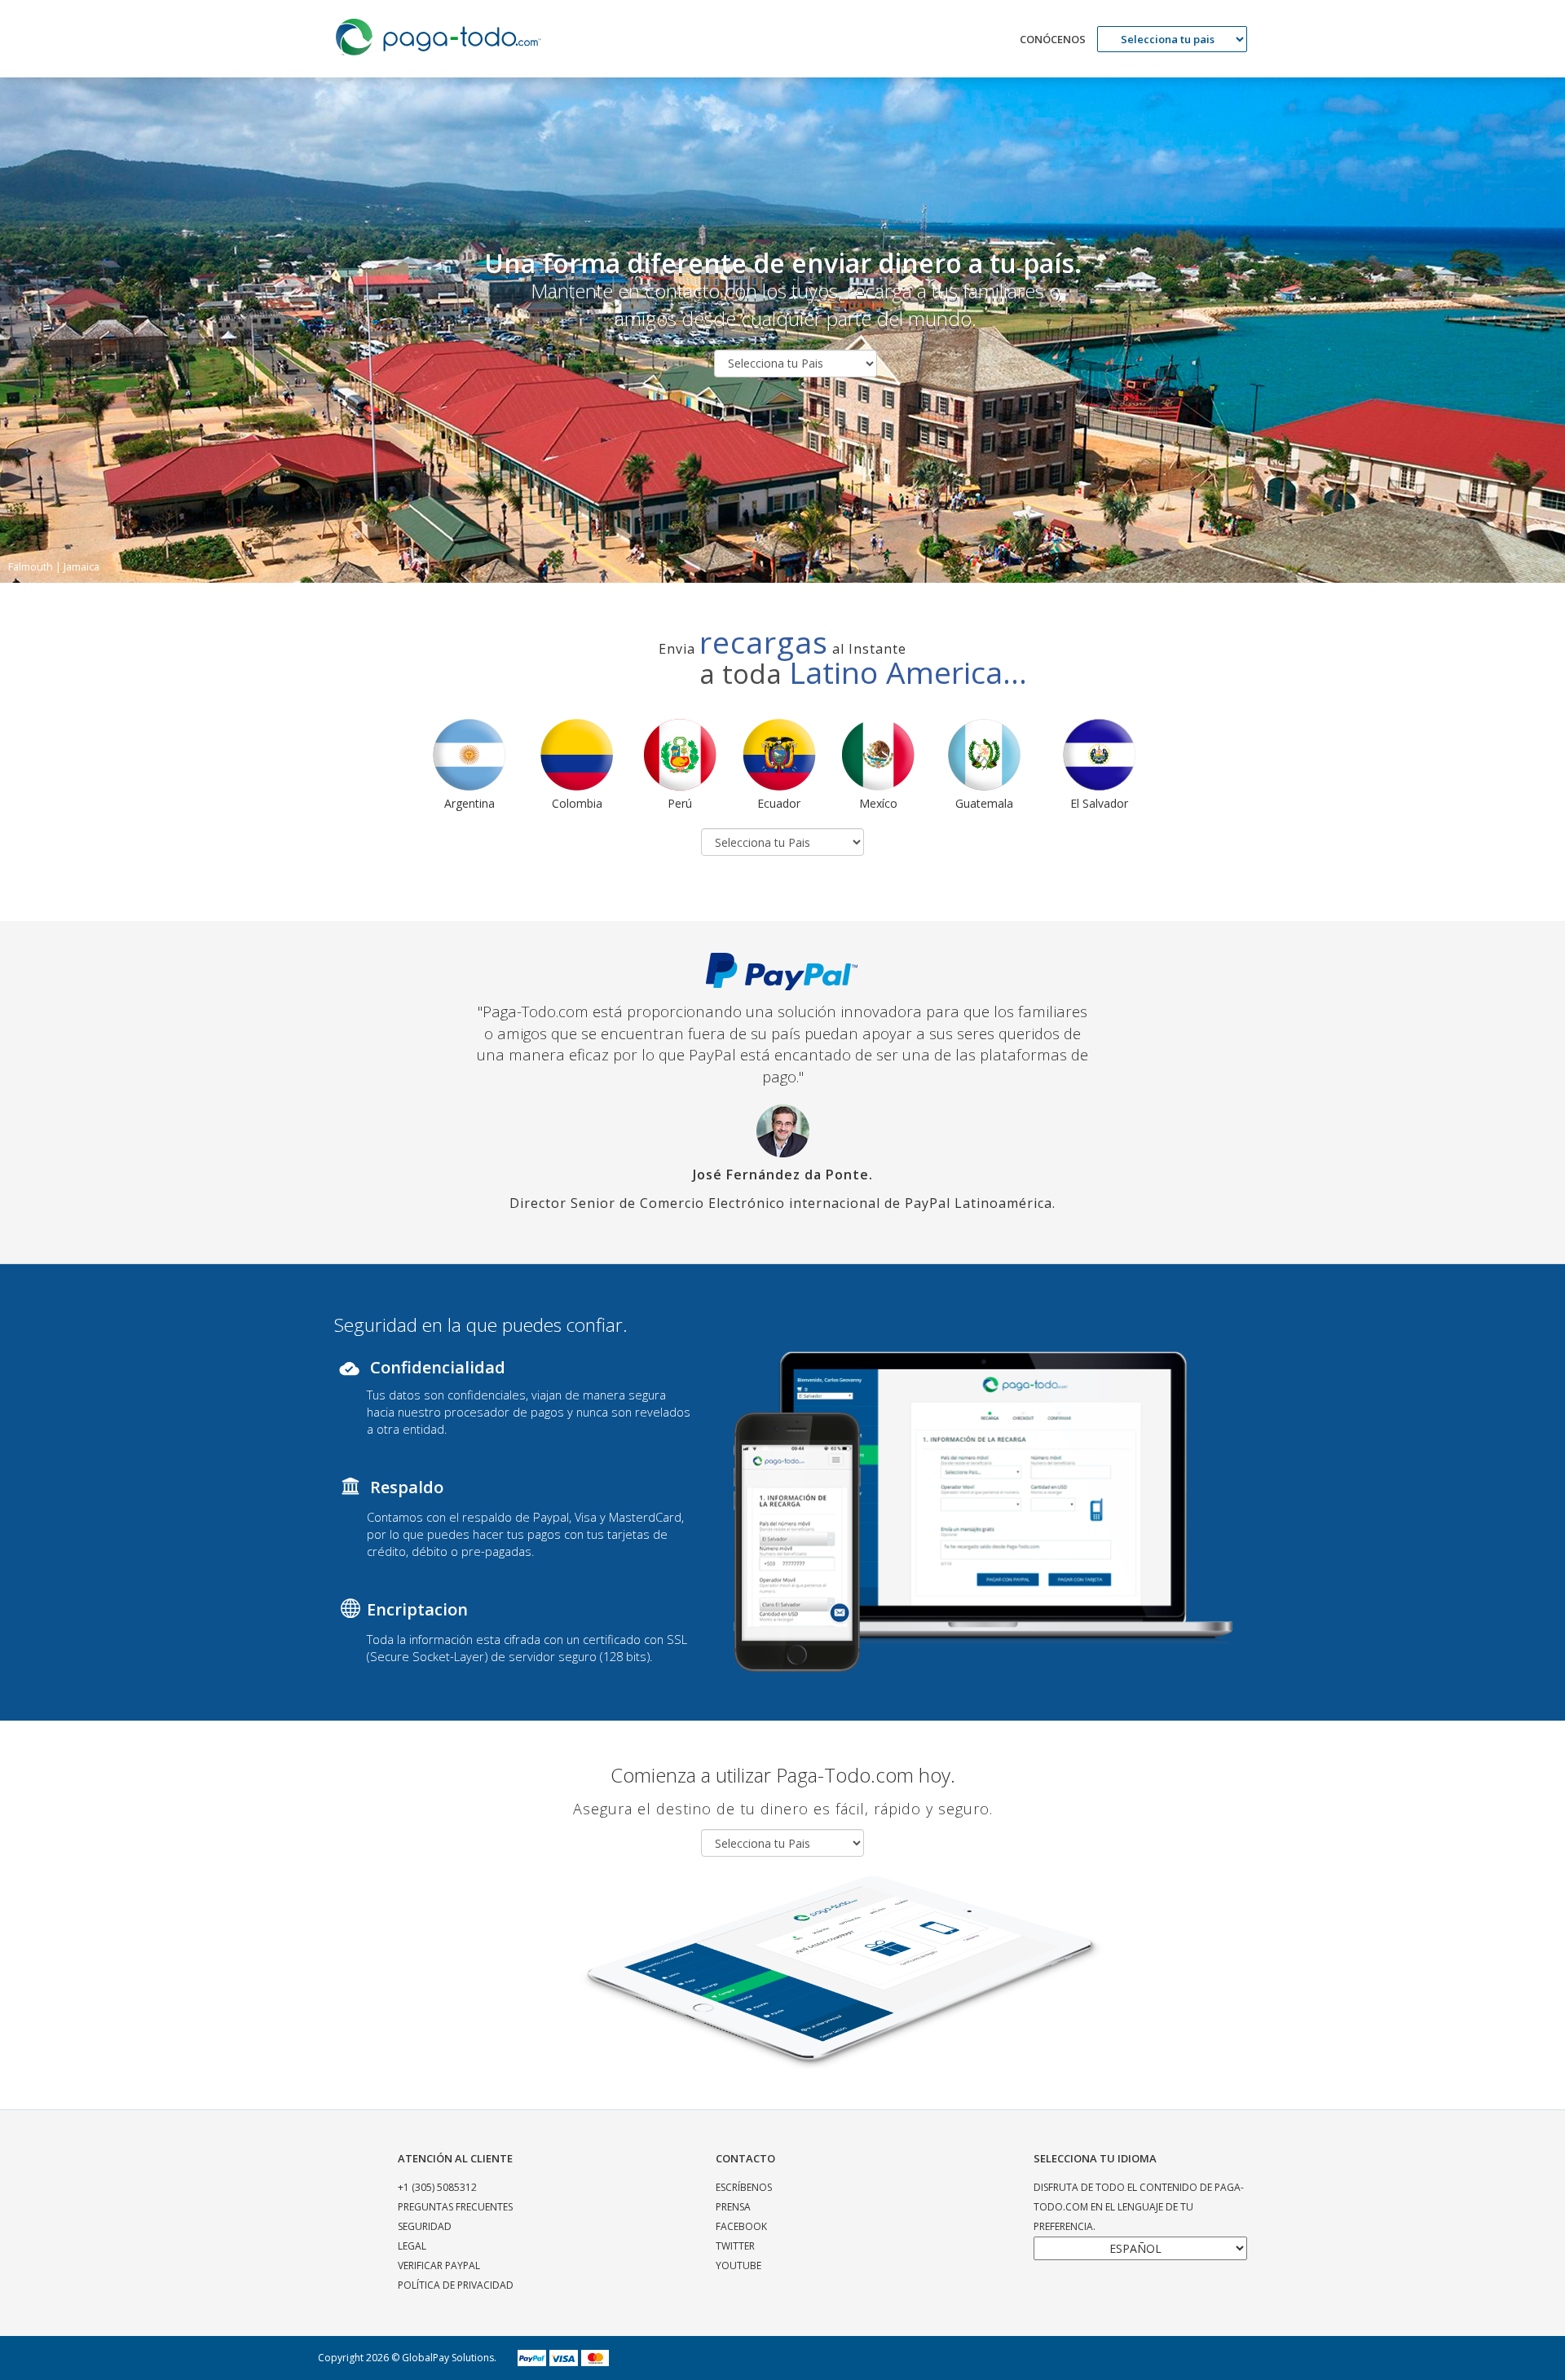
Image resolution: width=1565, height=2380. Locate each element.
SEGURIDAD (425, 2226)
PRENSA (733, 2207)
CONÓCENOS (1053, 39)
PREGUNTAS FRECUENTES (455, 2207)
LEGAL (412, 2246)
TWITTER (735, 2246)
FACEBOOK (741, 2226)
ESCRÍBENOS (744, 2187)
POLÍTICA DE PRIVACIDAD (456, 2285)
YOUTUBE (738, 2265)
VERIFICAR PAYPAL (439, 2265)
